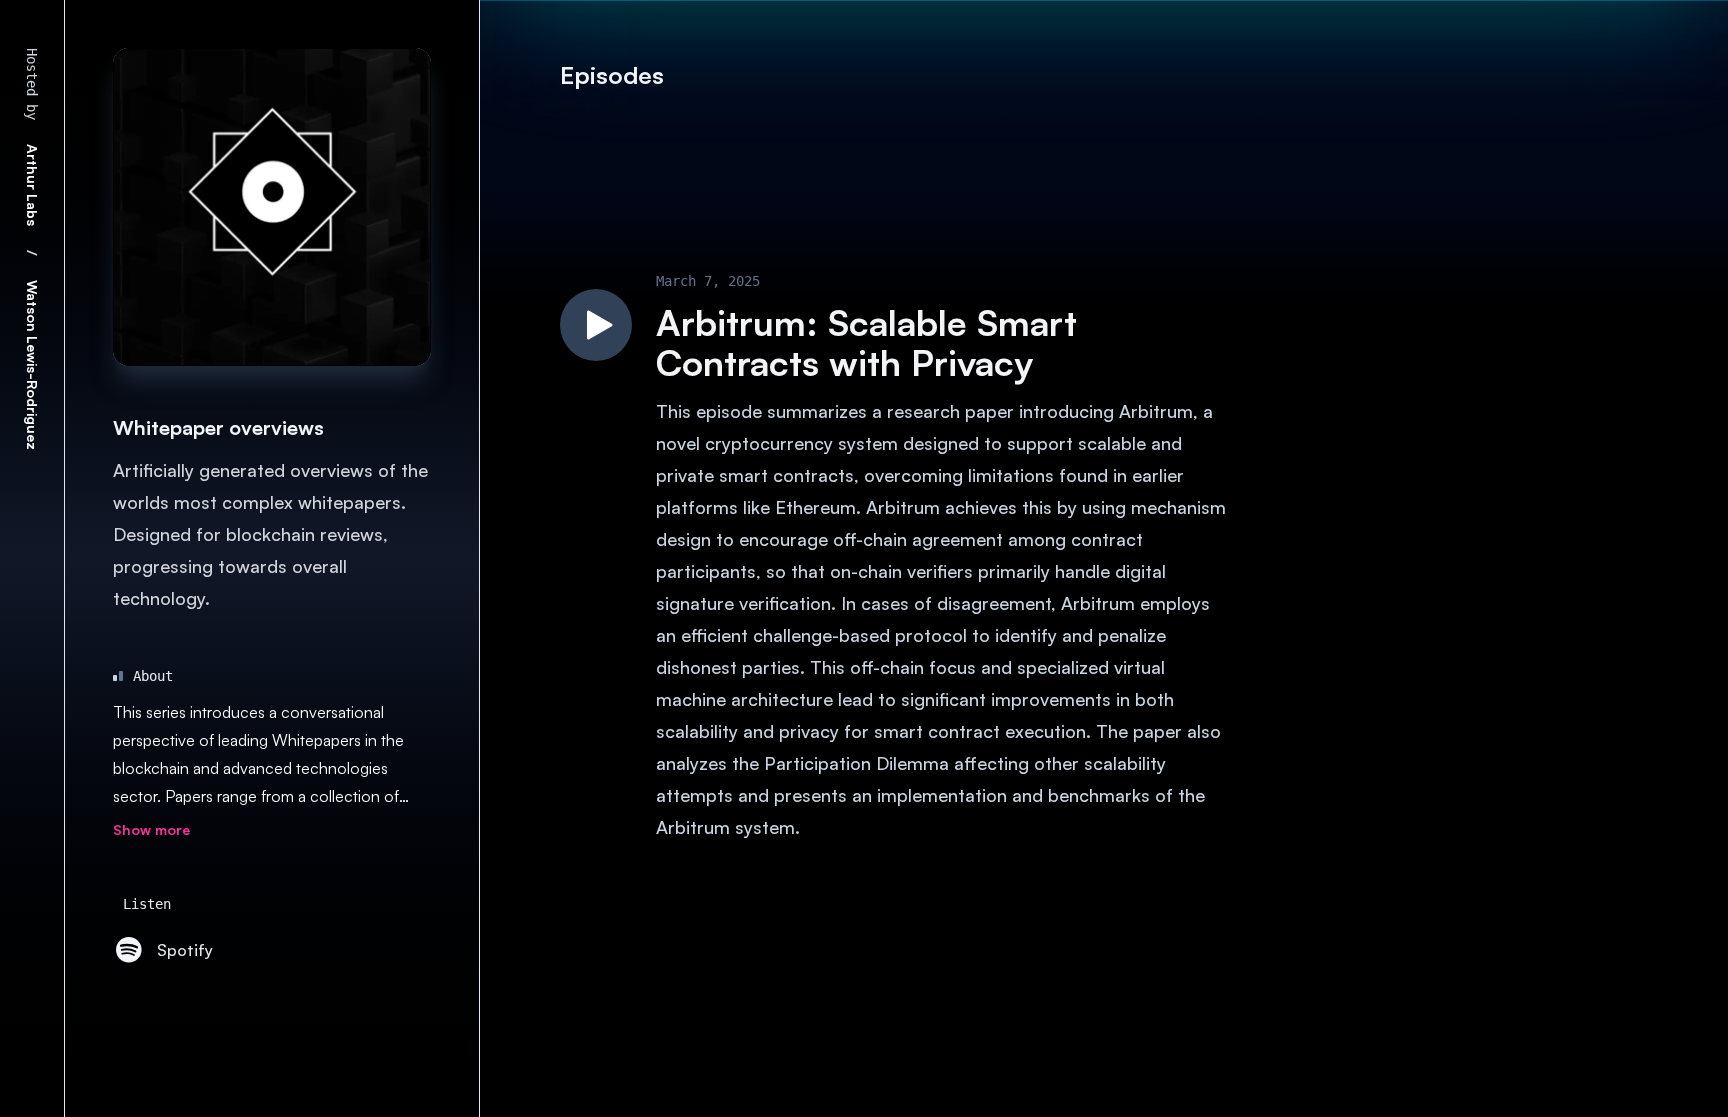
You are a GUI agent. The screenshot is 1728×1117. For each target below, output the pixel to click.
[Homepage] (272, 207)
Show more (151, 829)
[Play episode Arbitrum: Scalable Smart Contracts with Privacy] (596, 325)
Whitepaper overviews (218, 427)
